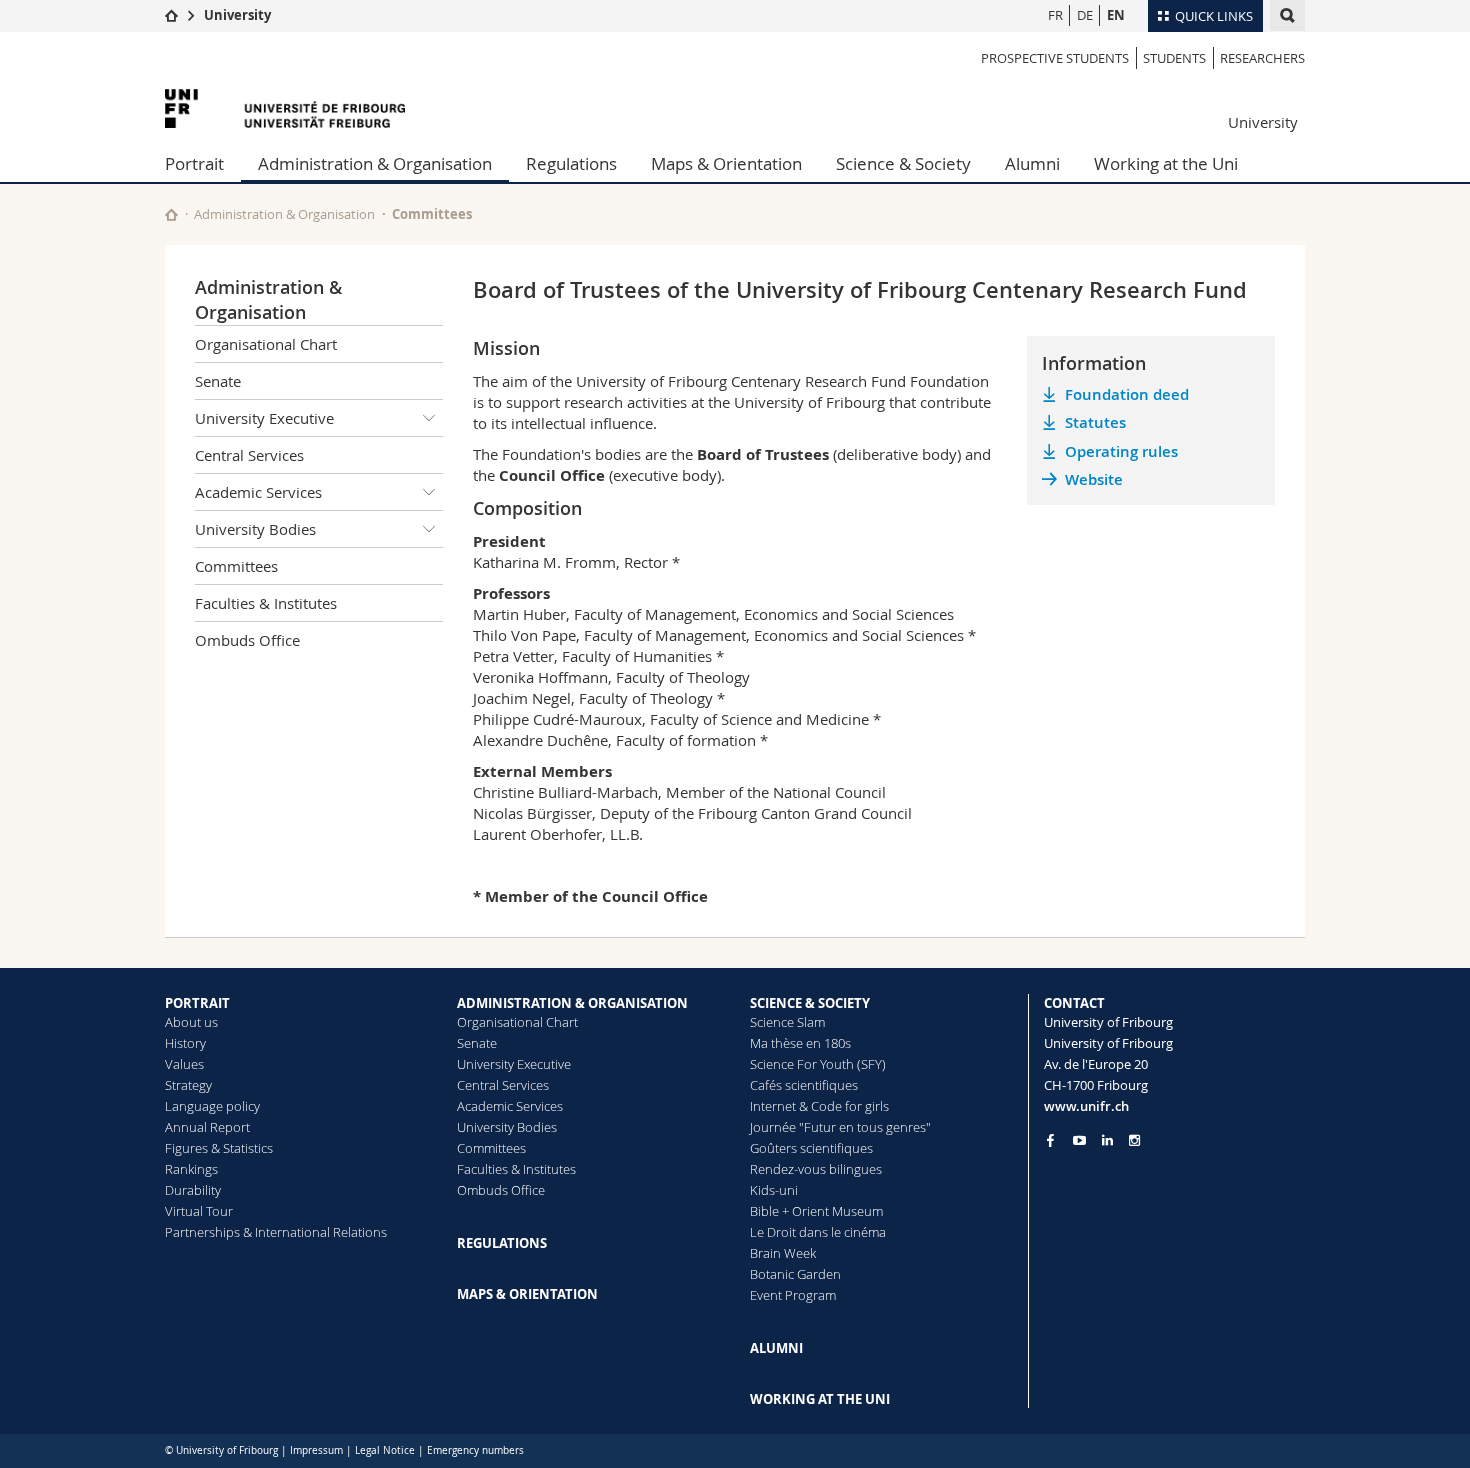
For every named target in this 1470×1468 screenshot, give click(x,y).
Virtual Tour (199, 1211)
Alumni (1032, 163)
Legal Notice (385, 1450)
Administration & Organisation (375, 163)
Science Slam (787, 1022)
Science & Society (903, 163)
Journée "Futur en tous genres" (840, 1127)
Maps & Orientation (726, 163)
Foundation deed (1127, 394)
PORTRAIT (197, 1003)
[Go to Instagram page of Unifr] (1134, 1140)
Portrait (194, 163)
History (185, 1043)
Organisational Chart (266, 344)
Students (1174, 58)
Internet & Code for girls (819, 1106)
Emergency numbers (475, 1450)
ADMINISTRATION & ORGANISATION (572, 1003)
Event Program (793, 1295)
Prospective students (1055, 58)
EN (1116, 15)
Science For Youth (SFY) (818, 1064)
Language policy (212, 1106)
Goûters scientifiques (811, 1148)
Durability (193, 1190)
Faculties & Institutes (266, 603)
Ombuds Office (247, 640)
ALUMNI (776, 1348)
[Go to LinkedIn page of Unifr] (1107, 1140)
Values (184, 1064)
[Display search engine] (1287, 15)
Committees (432, 214)
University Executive (264, 418)
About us (191, 1022)
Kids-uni (774, 1190)
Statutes (1095, 422)
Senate (218, 381)
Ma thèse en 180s (800, 1043)
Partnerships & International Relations (276, 1232)
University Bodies (255, 529)
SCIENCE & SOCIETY (810, 1003)
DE (1085, 15)
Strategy (188, 1085)
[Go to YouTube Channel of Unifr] (1079, 1140)
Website (1094, 479)
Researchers (1262, 58)
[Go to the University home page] (285, 108)
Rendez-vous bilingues (816, 1169)
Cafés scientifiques (804, 1085)
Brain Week (783, 1253)
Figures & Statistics (219, 1148)
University (237, 15)
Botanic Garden (795, 1274)
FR (1055, 15)
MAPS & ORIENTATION (527, 1294)
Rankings (191, 1169)
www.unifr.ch (1086, 1106)
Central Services (249, 455)
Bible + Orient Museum (816, 1211)
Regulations (571, 163)
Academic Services (258, 492)
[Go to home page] (171, 15)
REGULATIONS (502, 1243)
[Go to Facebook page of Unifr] (1050, 1140)
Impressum (316, 1450)
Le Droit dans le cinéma (818, 1232)
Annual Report (207, 1127)
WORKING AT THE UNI (820, 1399)
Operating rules (1121, 451)
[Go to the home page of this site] (171, 214)
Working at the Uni (1166, 163)
